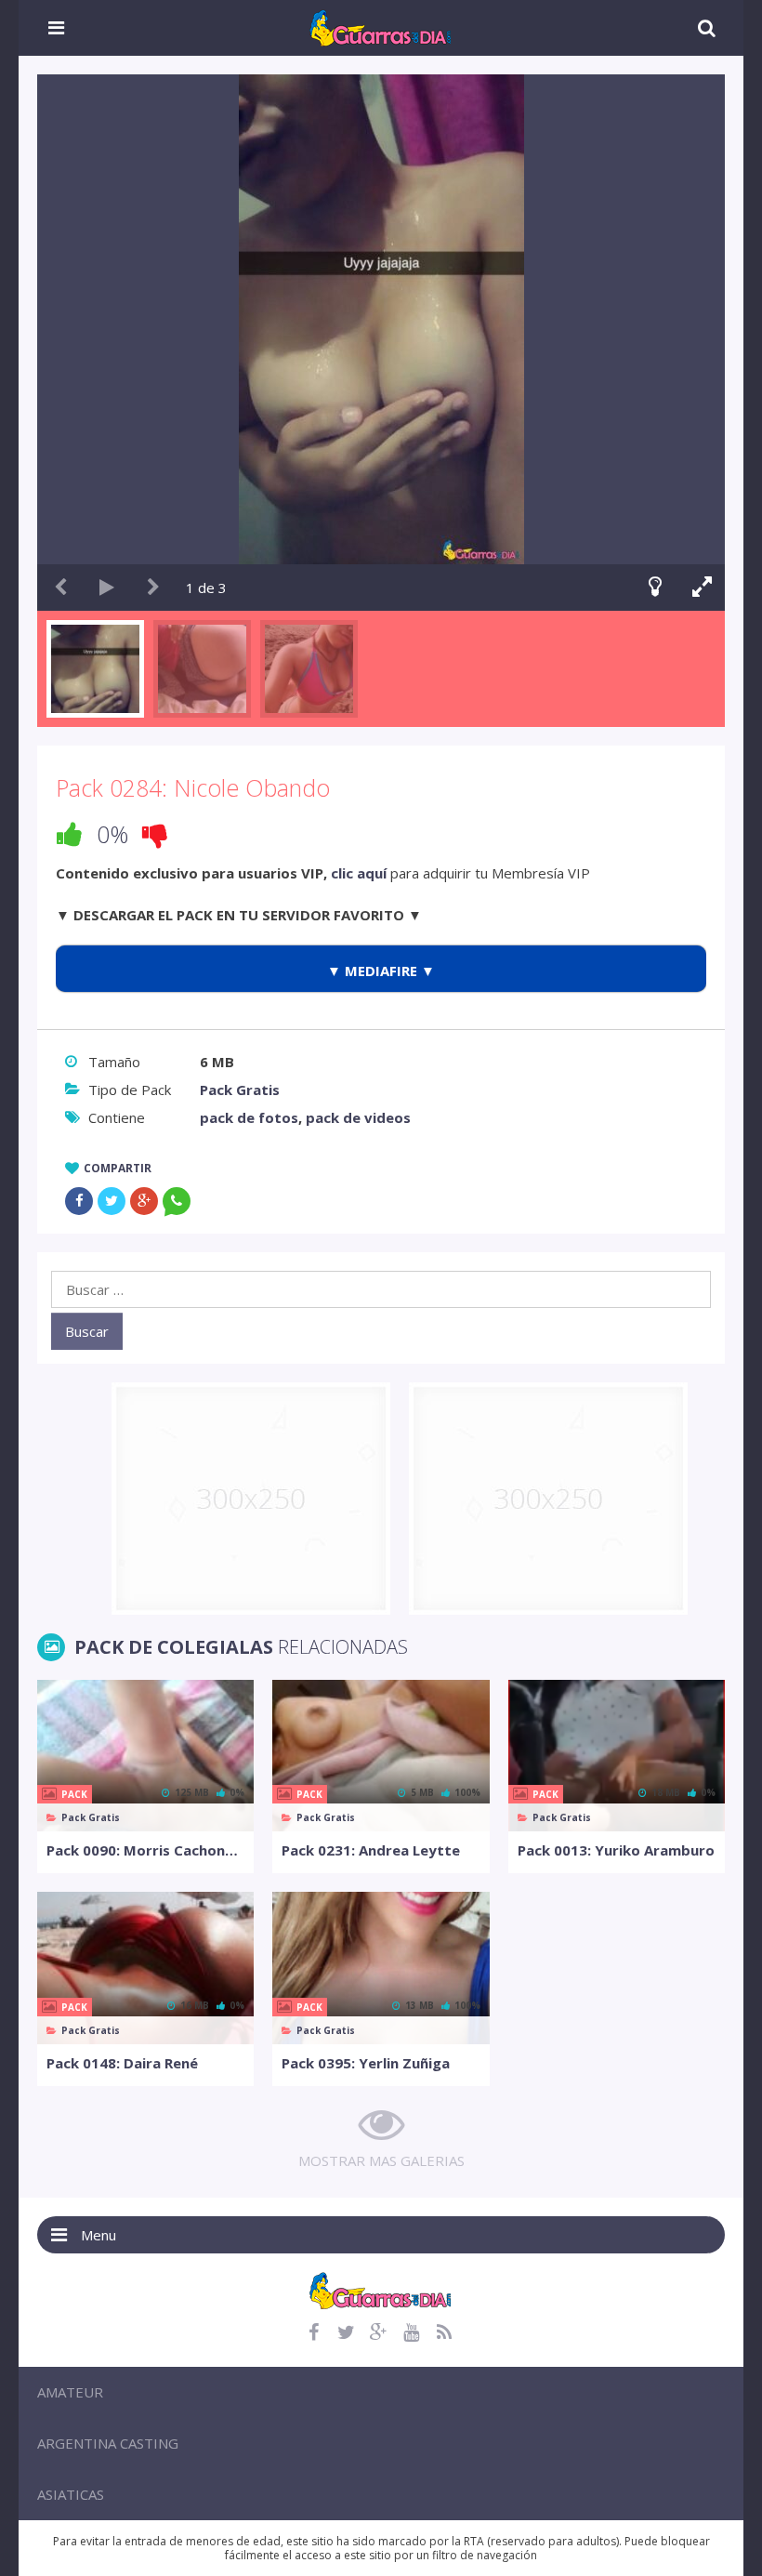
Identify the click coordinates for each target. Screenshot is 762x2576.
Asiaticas (71, 2494)
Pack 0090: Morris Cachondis (145, 1850)
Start (107, 588)
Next (153, 588)
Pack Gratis (240, 1090)
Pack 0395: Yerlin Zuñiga (366, 2063)
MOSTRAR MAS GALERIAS (381, 2160)
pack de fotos (249, 1117)
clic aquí (359, 873)
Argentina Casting (108, 2443)
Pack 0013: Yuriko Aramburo (616, 1850)
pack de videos (358, 1117)
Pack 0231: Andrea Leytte (371, 1850)
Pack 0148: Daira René (122, 2063)
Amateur (70, 2392)
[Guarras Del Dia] (381, 26)
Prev (60, 588)
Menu (99, 2235)
